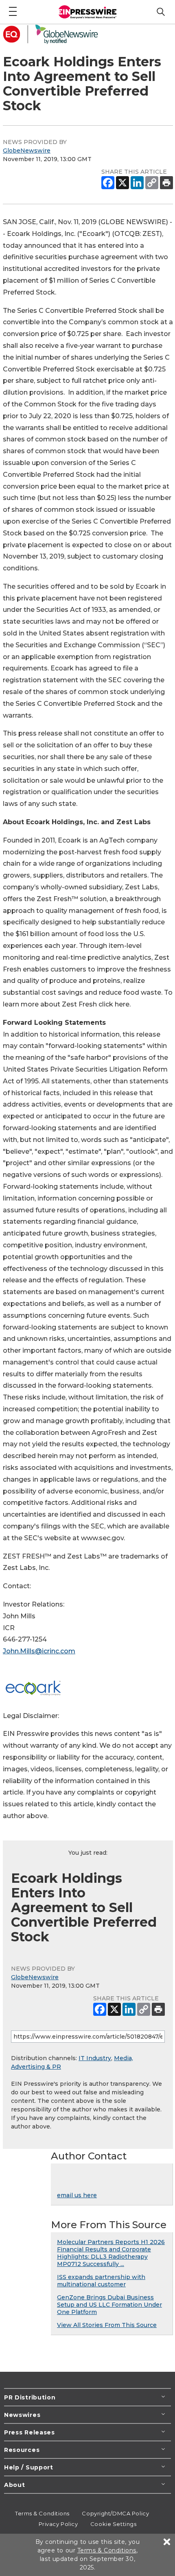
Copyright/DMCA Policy (115, 2513)
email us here (77, 2195)
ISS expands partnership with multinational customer (101, 2281)
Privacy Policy (58, 2524)
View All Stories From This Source (107, 2325)
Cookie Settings (113, 2524)
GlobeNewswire (27, 151)
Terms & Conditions (42, 2513)
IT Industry (95, 2058)
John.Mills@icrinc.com (39, 1651)
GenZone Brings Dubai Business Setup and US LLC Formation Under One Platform (109, 2305)
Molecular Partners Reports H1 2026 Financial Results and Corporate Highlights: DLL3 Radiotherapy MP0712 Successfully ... (111, 2253)
